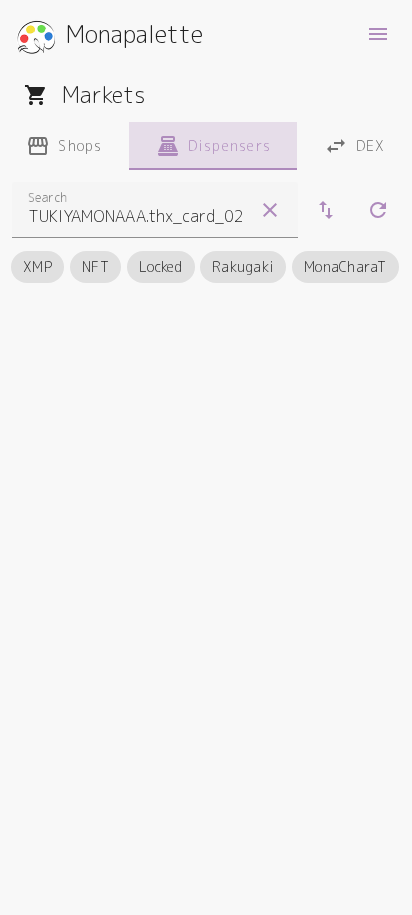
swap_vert (326, 210)
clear (270, 210)
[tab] (64, 146)
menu (378, 34)
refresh (378, 210)
